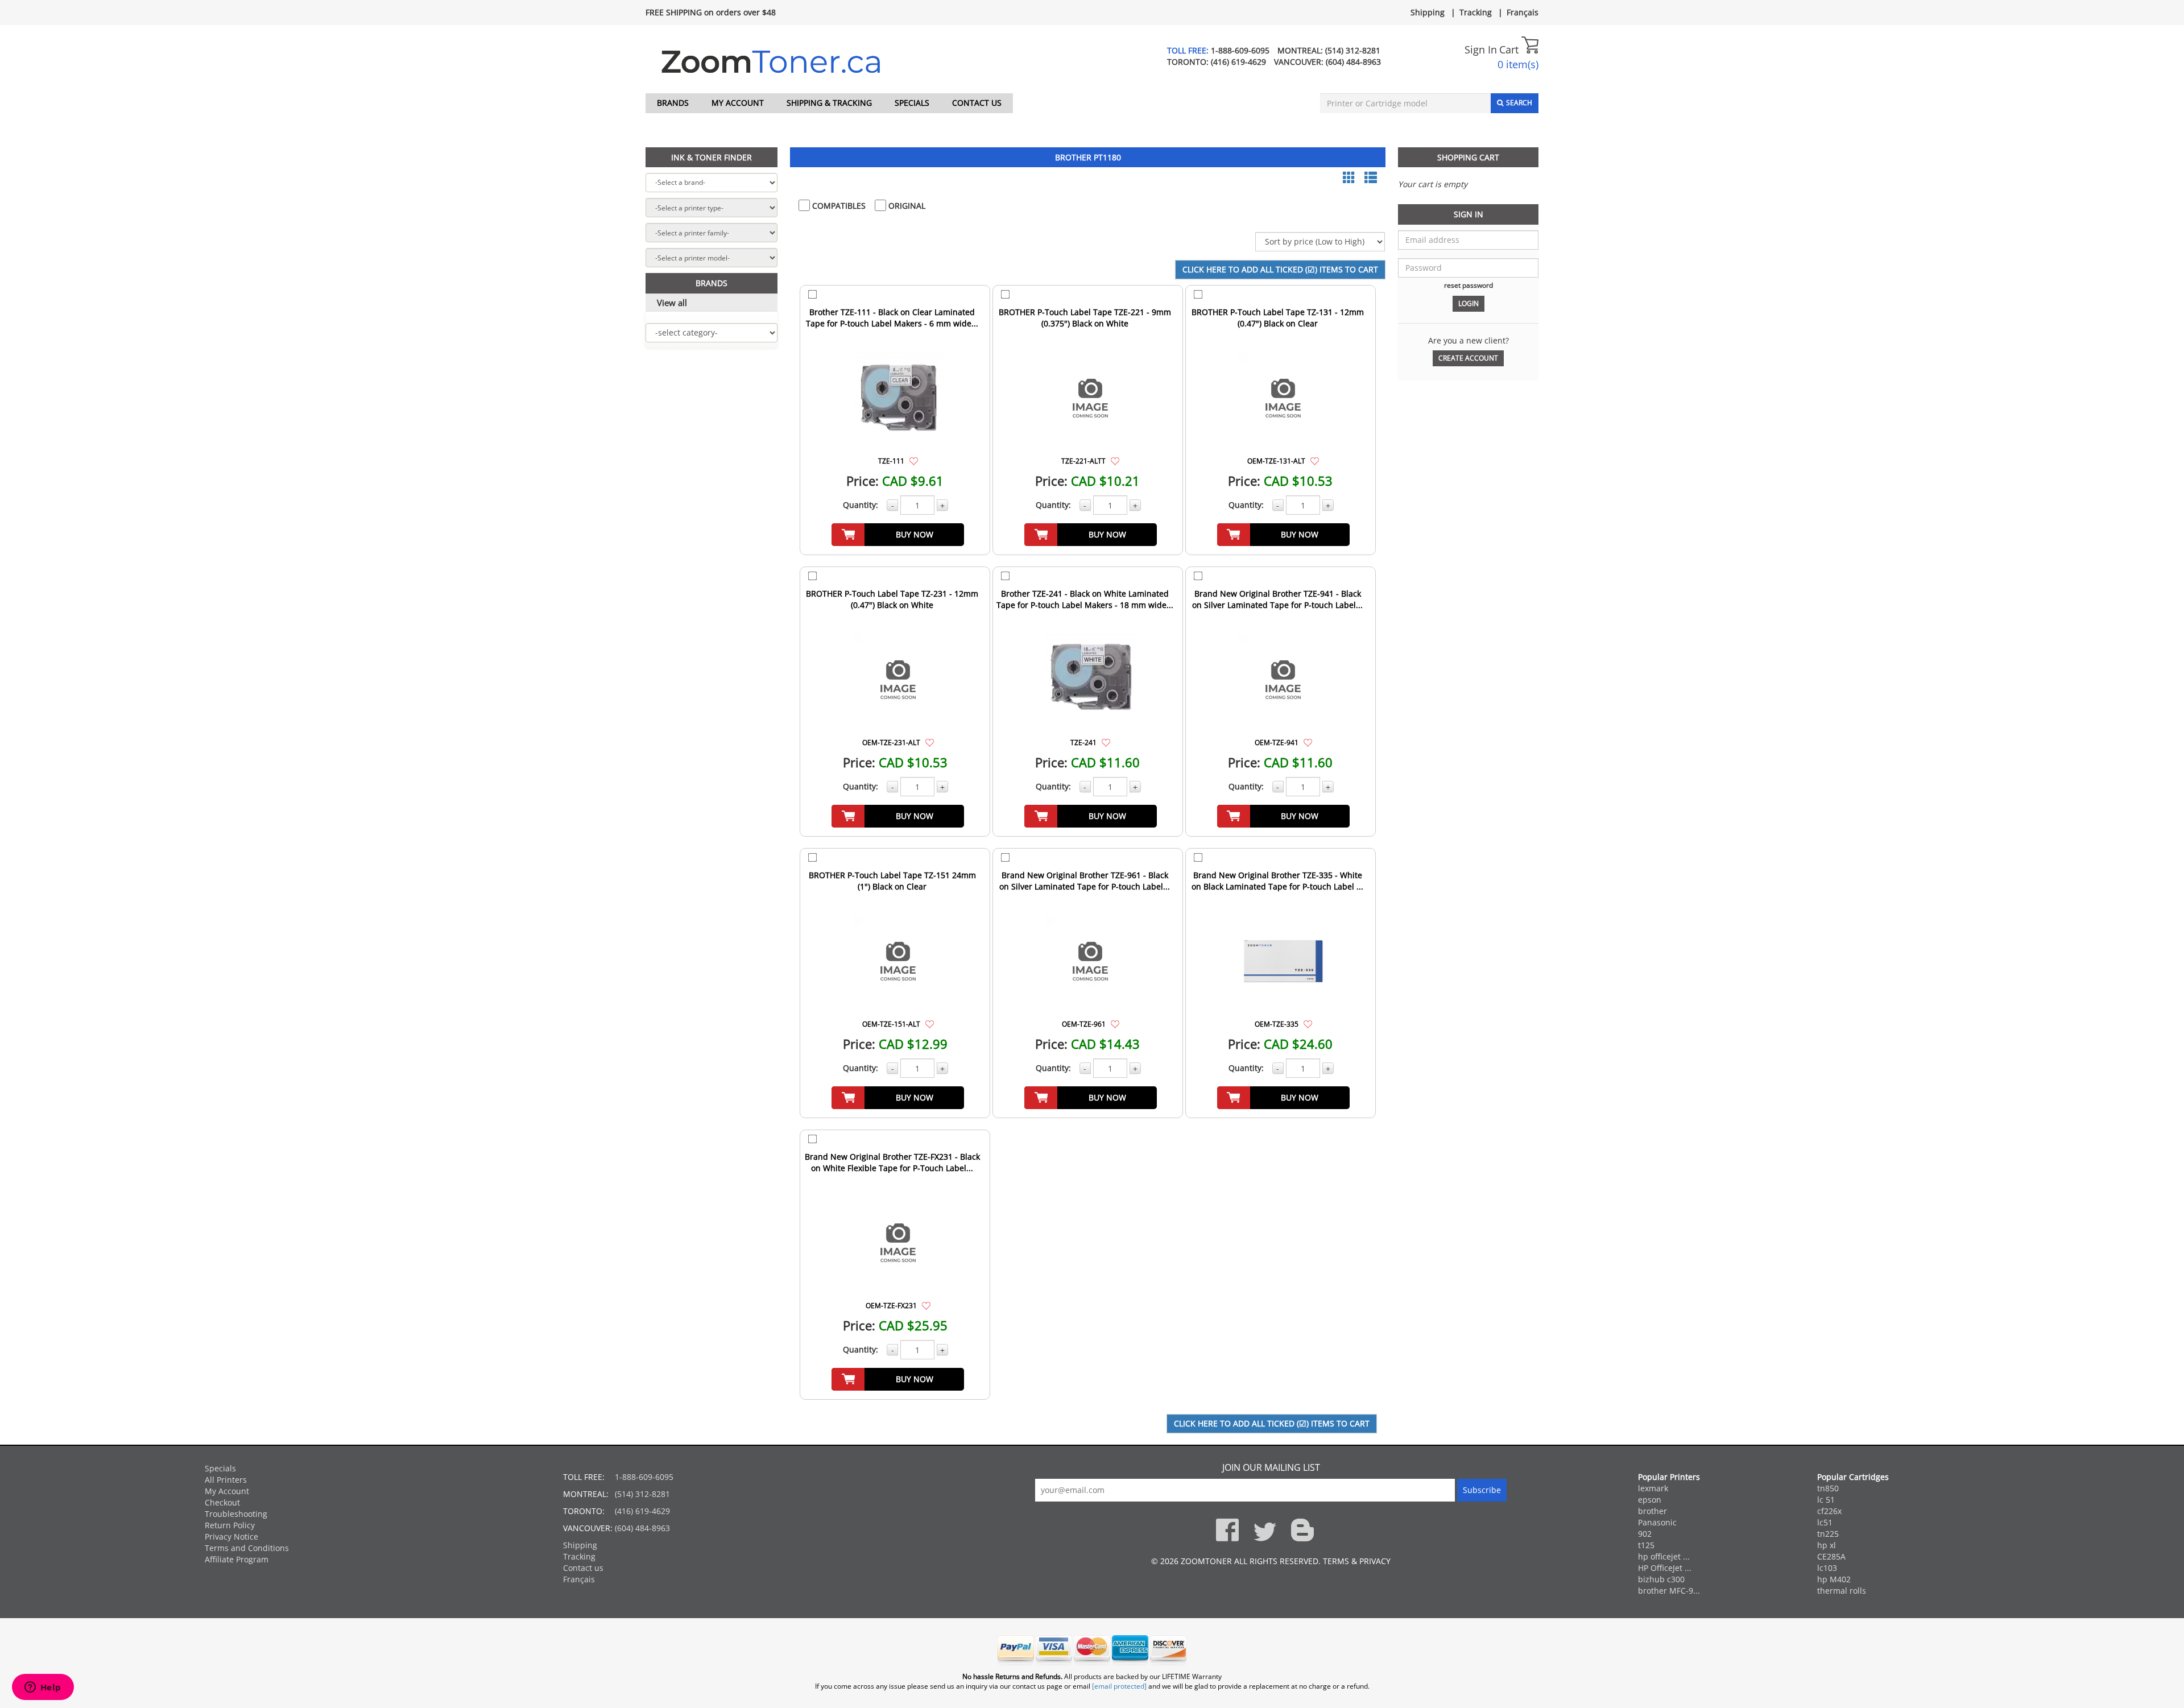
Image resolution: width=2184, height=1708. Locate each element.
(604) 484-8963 (1353, 62)
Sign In (1481, 49)
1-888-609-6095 (1240, 50)
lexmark (1653, 1488)
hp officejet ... (1664, 1556)
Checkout (222, 1502)
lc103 (1827, 1568)
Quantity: (861, 505)
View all (672, 303)
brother (1653, 1511)
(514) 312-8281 (1353, 50)
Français (1523, 12)
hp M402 (1834, 1579)
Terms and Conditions (247, 1548)
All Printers (226, 1480)
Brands (673, 103)
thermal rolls (1842, 1591)
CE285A (1831, 1556)
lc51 (1825, 1522)
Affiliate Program (237, 1559)
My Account (738, 103)
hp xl (1827, 1545)
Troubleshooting (236, 1514)
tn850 (1828, 1488)
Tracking (1476, 12)
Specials (912, 103)
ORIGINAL (906, 206)
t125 (1646, 1545)
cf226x (1829, 1511)
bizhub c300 (1661, 1579)
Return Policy (230, 1525)
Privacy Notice (231, 1537)
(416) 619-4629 (1238, 62)
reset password (1469, 285)
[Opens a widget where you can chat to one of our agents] (43, 1688)
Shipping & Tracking (829, 103)
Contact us (977, 103)
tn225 (1828, 1534)
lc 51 (1826, 1500)
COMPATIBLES (838, 206)
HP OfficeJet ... (1665, 1568)
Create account (1468, 358)
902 (1645, 1534)
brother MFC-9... (1669, 1591)
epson (1650, 1500)
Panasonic (1657, 1522)
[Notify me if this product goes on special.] (914, 460)
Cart (1510, 49)
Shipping (1428, 12)
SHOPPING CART (1468, 157)
